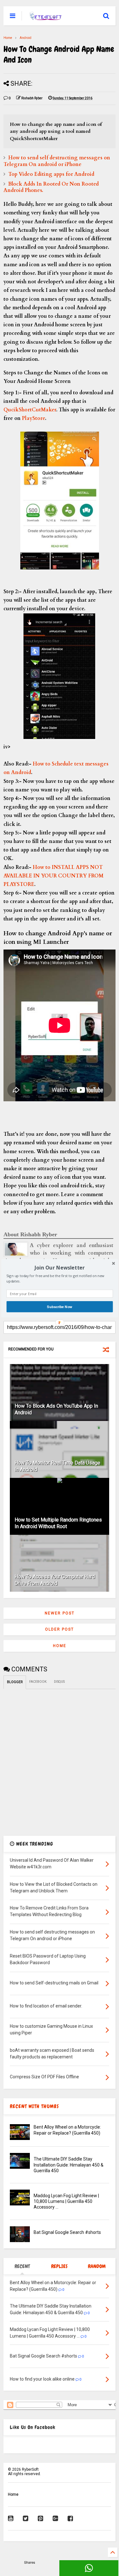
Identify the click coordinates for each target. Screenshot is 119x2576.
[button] (60, 1267)
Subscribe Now (60, 1306)
